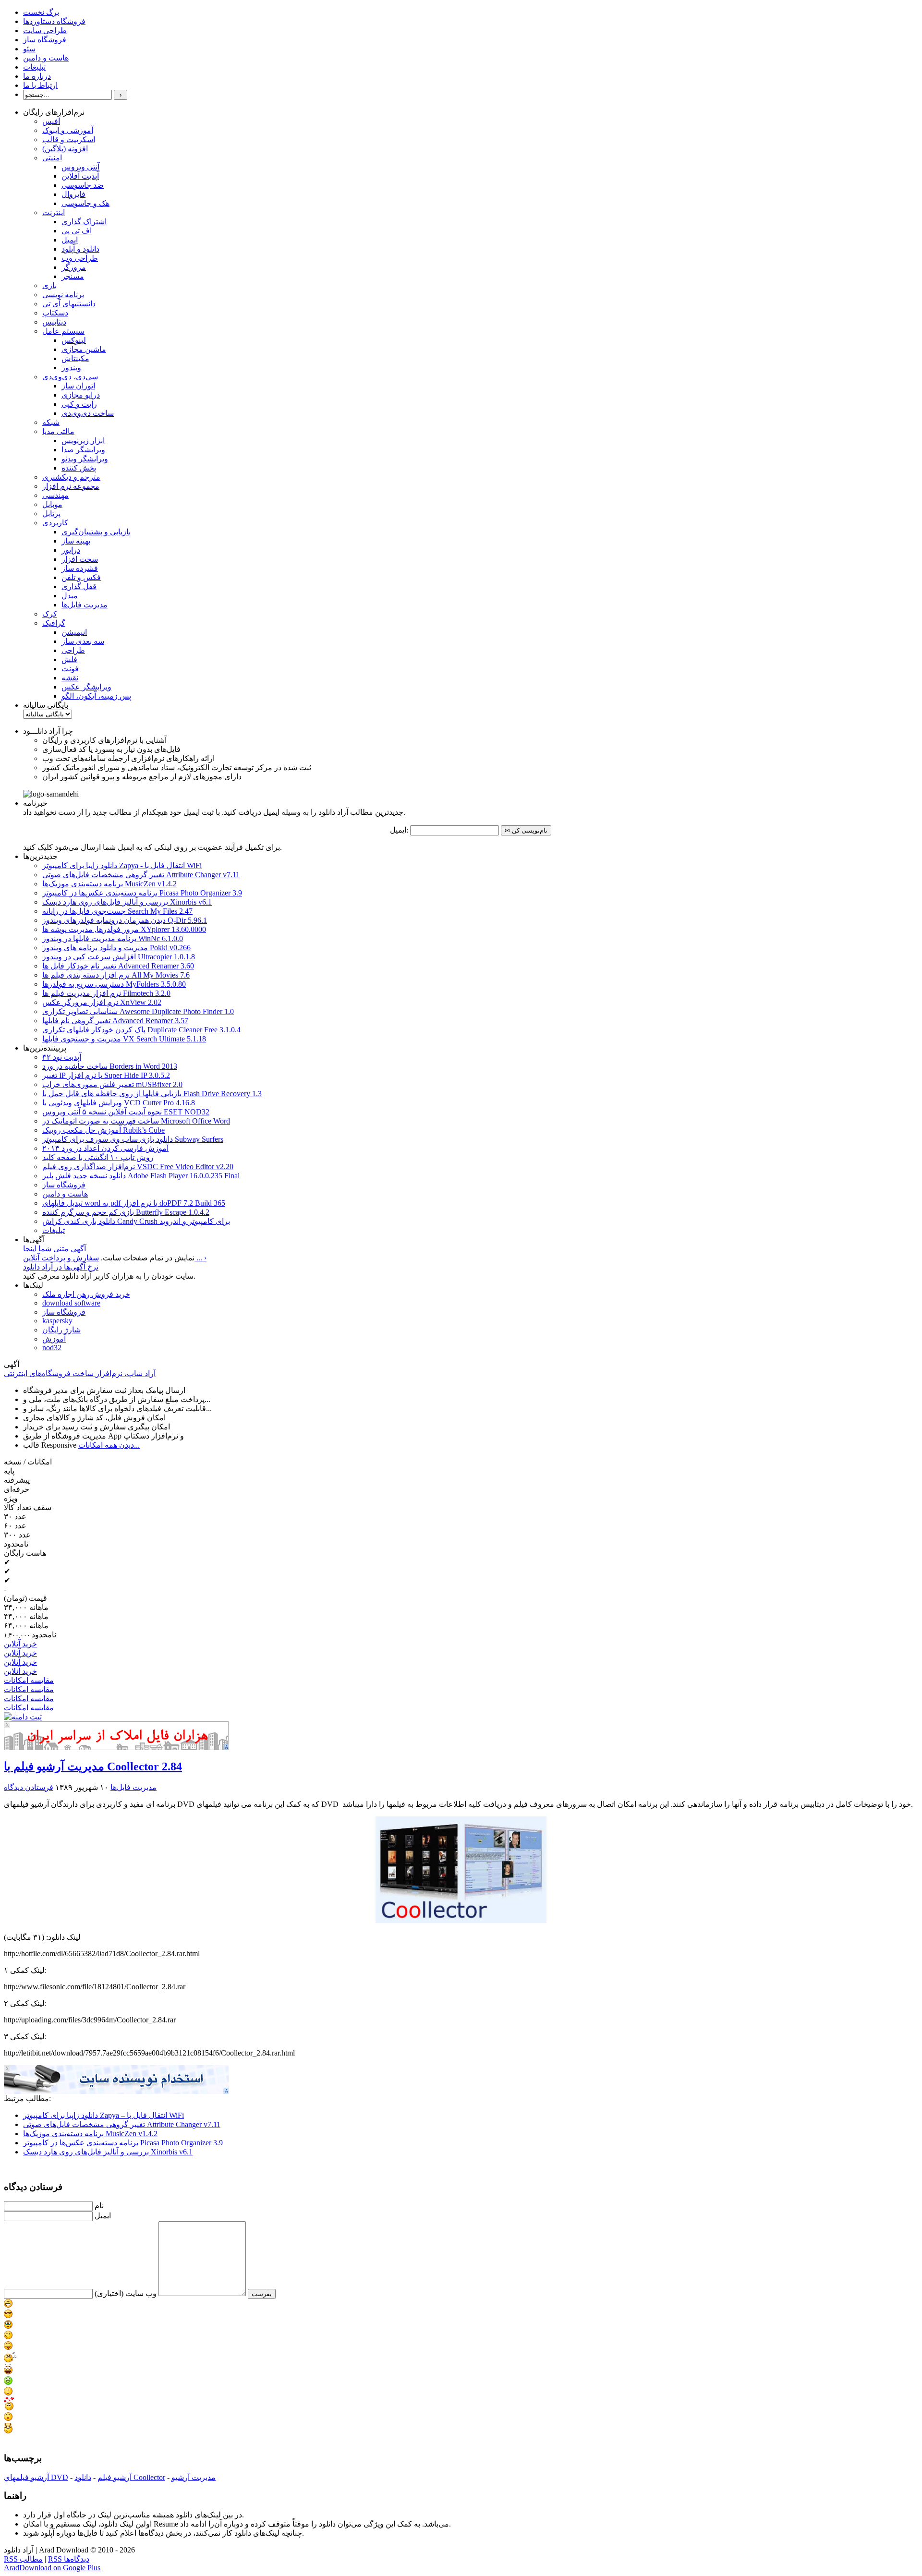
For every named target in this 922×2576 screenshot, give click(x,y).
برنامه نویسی (63, 295)
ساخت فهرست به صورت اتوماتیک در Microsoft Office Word (136, 1121)
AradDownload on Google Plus (52, 2568)
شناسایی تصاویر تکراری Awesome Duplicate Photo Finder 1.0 (138, 1011)
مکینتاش (75, 358)
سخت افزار (80, 559)
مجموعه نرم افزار (71, 486)
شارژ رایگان (61, 1330)
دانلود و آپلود (80, 249)
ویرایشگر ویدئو (85, 459)
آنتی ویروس (80, 167)
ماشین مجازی (84, 349)
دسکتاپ (55, 313)
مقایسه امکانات (29, 1680)
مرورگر (74, 267)
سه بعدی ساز (83, 641)
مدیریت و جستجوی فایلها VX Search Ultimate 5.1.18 (124, 1039)
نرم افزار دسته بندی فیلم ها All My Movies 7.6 (116, 975)
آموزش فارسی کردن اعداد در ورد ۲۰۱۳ (105, 1148)
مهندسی (55, 495)
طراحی (73, 650)
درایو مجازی (81, 395)
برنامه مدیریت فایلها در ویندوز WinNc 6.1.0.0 (113, 938)
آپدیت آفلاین (80, 176)
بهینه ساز (76, 541)
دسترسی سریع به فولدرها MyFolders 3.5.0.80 (114, 984)
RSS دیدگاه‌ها (69, 2559)
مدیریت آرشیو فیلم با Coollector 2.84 (93, 1766)
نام (99, 2206)
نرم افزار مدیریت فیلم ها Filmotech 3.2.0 (106, 993)
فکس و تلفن (81, 577)
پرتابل (51, 514)
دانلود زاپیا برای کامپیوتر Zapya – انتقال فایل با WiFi (103, 2115)
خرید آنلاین (20, 1644)
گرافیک (54, 623)
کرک (50, 614)
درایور (71, 550)
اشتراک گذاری (84, 222)
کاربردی (55, 523)
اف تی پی (77, 231)
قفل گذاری (79, 587)
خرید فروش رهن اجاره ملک (86, 1294)
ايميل (103, 2216)
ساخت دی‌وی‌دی (88, 413)
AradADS (227, 1747)
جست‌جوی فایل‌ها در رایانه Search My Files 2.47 (117, 911)
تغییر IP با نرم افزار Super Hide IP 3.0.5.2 (106, 1075)
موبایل (52, 504)
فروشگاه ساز (45, 40)
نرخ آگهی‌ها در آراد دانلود (61, 1267)
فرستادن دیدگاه (29, 1787)
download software (71, 1303)
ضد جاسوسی (83, 185)
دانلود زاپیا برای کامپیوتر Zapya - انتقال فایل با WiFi (122, 865)
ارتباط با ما (40, 85)
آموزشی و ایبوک (68, 130)
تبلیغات (34, 67)
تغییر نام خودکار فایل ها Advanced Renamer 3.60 (118, 966)
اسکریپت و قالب (69, 139)
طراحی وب (80, 258)
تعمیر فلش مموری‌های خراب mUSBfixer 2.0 (112, 1084)
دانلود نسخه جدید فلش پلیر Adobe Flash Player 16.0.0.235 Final (141, 1176)
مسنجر (73, 276)
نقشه (70, 678)
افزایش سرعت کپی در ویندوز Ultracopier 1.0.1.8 (119, 957)
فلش (69, 659)
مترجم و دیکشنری (71, 477)
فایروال (73, 194)
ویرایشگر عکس (86, 687)
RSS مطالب (23, 2559)
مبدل (70, 596)
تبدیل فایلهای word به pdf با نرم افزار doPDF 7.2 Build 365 (134, 1203)
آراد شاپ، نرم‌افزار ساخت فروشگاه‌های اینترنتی (80, 1373)
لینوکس (74, 340)
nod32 (52, 1348)
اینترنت (54, 212)
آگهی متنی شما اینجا (55, 1249)
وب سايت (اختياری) (126, 2293)
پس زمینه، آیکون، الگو (96, 696)
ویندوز (71, 368)
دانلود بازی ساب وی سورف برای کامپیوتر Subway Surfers (133, 1139)
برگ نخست (41, 12)
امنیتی (52, 158)
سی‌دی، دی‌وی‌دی (70, 377)
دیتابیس (54, 322)
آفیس (51, 121)
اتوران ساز (78, 386)
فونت (70, 669)
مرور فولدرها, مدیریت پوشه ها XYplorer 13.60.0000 (124, 929)
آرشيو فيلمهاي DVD (36, 2477)
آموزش (54, 1339)
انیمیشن (74, 632)
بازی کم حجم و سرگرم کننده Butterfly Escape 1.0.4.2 (126, 1212)
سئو (29, 49)
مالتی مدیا (58, 431)
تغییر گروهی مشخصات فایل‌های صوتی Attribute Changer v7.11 (141, 875)
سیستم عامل (63, 331)
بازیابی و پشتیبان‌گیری (96, 532)
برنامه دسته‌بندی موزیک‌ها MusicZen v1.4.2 (109, 884)
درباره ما (37, 76)
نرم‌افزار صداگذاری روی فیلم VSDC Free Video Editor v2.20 (138, 1167)
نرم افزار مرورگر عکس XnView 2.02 (102, 1002)
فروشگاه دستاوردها (54, 21)
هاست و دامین (46, 58)
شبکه (51, 422)
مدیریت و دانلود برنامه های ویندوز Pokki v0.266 (116, 948)
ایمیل (70, 240)
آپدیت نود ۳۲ (62, 1057)
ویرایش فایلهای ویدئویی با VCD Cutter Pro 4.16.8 (119, 1103)
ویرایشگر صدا (83, 450)
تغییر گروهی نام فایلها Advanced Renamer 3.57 (115, 1021)
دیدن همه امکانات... (109, 1445)
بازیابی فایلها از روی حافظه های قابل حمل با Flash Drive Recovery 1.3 (152, 1094)
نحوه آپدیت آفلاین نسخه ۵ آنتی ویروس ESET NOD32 (126, 1112)
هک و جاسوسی (85, 203)
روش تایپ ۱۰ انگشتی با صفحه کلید (98, 1157)
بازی (49, 285)
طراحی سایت (45, 30)
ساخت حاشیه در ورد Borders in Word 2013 (110, 1066)
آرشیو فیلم (115, 2477)
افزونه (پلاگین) (65, 149)
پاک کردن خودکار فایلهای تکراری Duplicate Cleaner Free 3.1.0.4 (141, 1030)
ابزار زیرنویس (83, 441)
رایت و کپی (79, 404)
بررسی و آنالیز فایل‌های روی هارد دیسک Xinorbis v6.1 (127, 902)
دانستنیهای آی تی (69, 304)
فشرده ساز (80, 568)
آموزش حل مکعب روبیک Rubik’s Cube (103, 1130)
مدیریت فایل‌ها (85, 605)
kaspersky (57, 1321)
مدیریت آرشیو (194, 2477)
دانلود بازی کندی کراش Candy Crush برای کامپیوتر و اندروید (136, 1221)
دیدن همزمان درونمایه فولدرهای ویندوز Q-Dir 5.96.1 (125, 920)
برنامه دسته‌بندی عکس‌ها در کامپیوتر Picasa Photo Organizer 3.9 (142, 893)
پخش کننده (79, 468)
